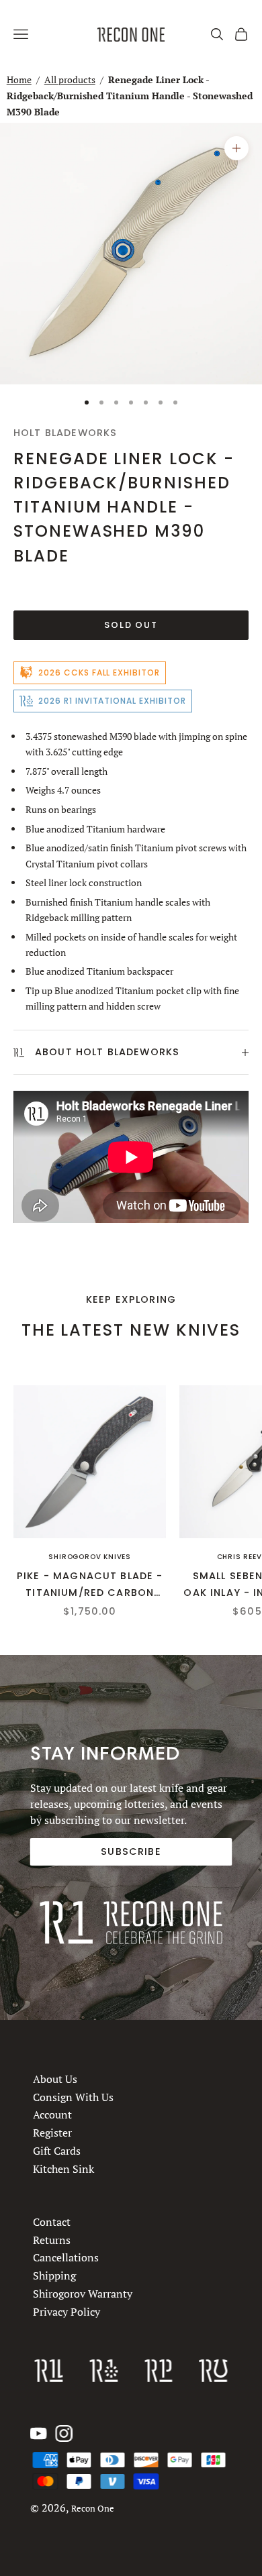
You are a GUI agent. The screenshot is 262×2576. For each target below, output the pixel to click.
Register (52, 2133)
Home (19, 79)
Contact (52, 2222)
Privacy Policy (67, 2312)
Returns (52, 2240)
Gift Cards (57, 2151)
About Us (55, 2079)
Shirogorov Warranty (83, 2294)
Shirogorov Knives (90, 1557)
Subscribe (131, 1851)
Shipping (54, 2275)
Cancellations (66, 2258)
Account (52, 2114)
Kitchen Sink (63, 2168)
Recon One (93, 2509)
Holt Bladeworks (65, 433)
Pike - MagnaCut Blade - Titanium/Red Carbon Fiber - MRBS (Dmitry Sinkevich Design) (90, 1585)
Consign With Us (73, 2096)
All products (70, 79)
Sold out (131, 625)
